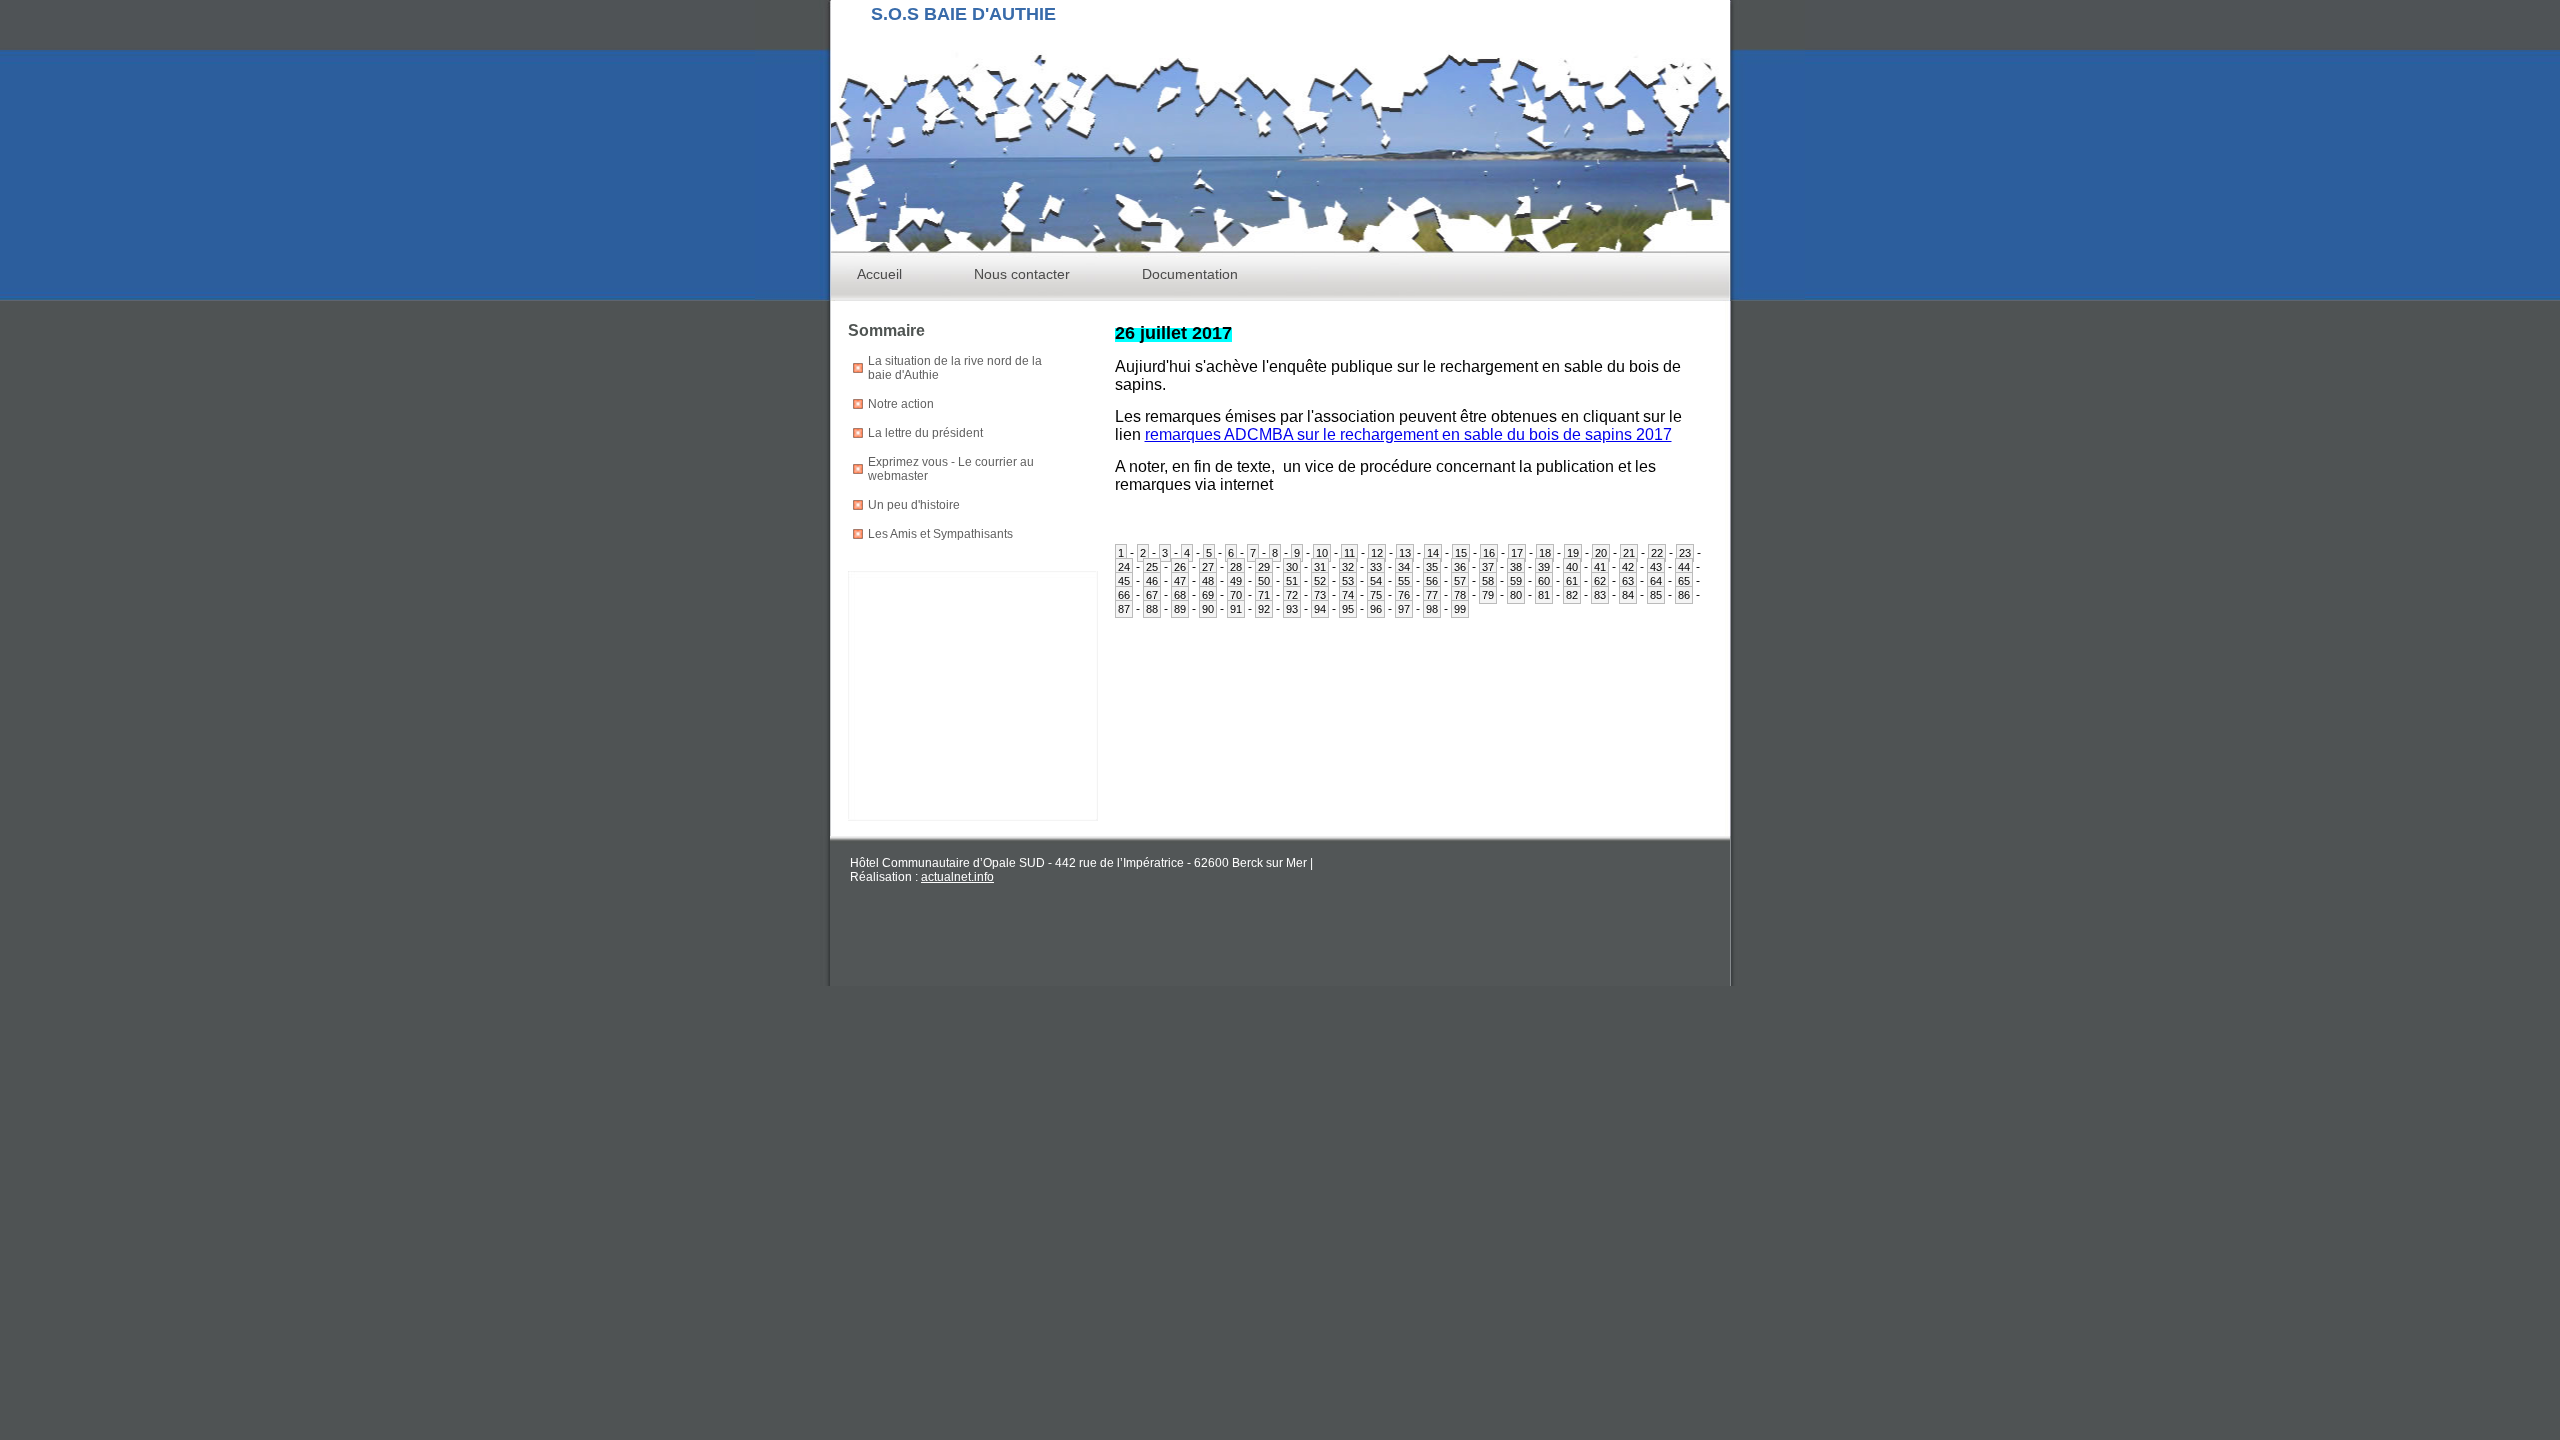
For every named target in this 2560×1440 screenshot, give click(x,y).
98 (1432, 609)
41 (1600, 567)
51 (1292, 581)
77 (1432, 595)
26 (1180, 567)
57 (1460, 581)
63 (1628, 581)
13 (1405, 553)
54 (1376, 581)
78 (1460, 595)
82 (1572, 595)
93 (1292, 609)
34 (1404, 567)
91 (1236, 609)
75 (1376, 595)
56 (1432, 581)
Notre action (901, 404)
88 (1152, 609)
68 (1180, 595)
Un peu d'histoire (914, 505)
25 (1152, 567)
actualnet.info (957, 877)
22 (1657, 553)
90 (1208, 609)
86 (1684, 595)
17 (1517, 553)
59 (1516, 581)
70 (1236, 595)
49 (1236, 581)
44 (1684, 567)
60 (1544, 581)
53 (1348, 581)
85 (1656, 595)
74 (1348, 595)
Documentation (1190, 274)
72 (1292, 595)
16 (1489, 553)
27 (1208, 567)
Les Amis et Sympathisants (940, 534)
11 (1349, 553)
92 (1264, 609)
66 (1124, 595)
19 (1573, 553)
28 (1236, 567)
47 (1180, 581)
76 (1404, 595)
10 (1322, 553)
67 (1152, 595)
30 (1292, 567)
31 (1320, 567)
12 (1377, 553)
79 (1488, 595)
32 (1348, 567)
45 (1124, 581)
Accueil (879, 274)
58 (1488, 581)
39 (1544, 567)
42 (1628, 567)
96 (1376, 609)
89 (1180, 609)
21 (1629, 553)
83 (1600, 595)
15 (1461, 553)
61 (1572, 581)
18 (1545, 553)
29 (1264, 567)
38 (1516, 567)
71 (1264, 595)
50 (1264, 581)
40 (1572, 567)
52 (1320, 581)
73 (1320, 595)
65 (1684, 581)
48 (1208, 581)
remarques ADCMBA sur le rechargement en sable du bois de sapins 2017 (1408, 434)
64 (1656, 581)
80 (1516, 595)
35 (1432, 567)
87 (1124, 609)
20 (1601, 553)
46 (1152, 581)
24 (1124, 567)
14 (1433, 553)
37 (1488, 567)
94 (1320, 609)
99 (1460, 609)
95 (1348, 609)
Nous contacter (1022, 274)
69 (1208, 595)
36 (1460, 567)
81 (1544, 595)
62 (1600, 581)
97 (1404, 609)
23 (1685, 553)
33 (1376, 567)
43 (1656, 567)
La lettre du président (925, 433)
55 (1404, 581)
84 (1628, 595)
